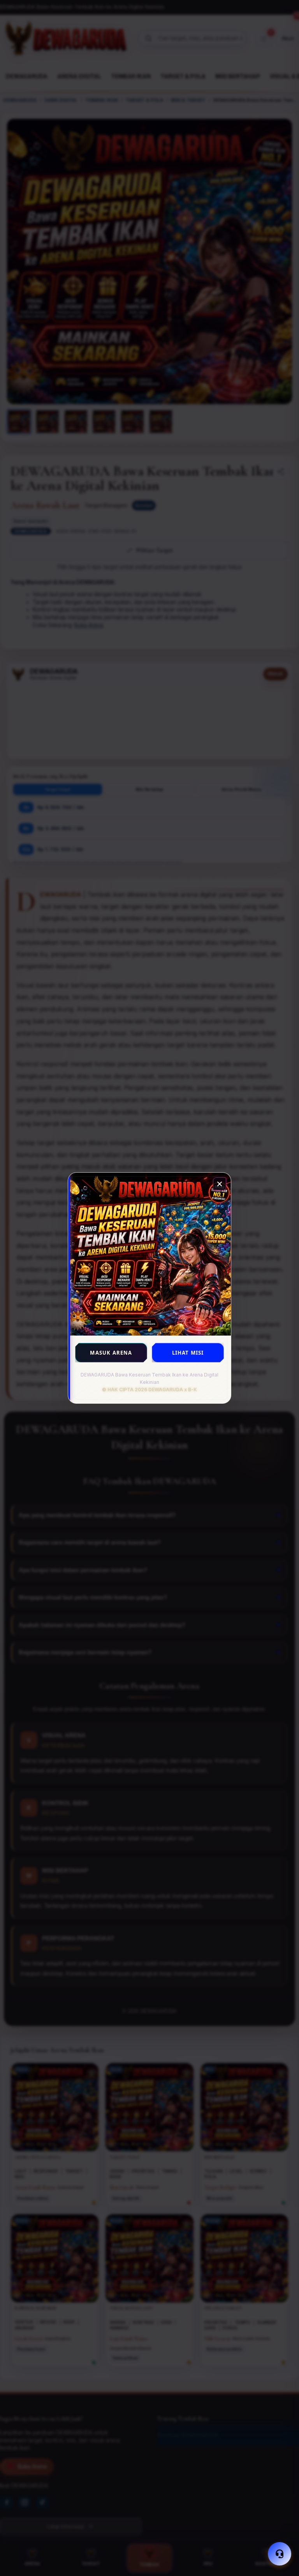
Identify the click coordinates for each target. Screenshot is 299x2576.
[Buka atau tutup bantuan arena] (280, 2554)
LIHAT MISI (188, 1353)
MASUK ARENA (111, 1353)
